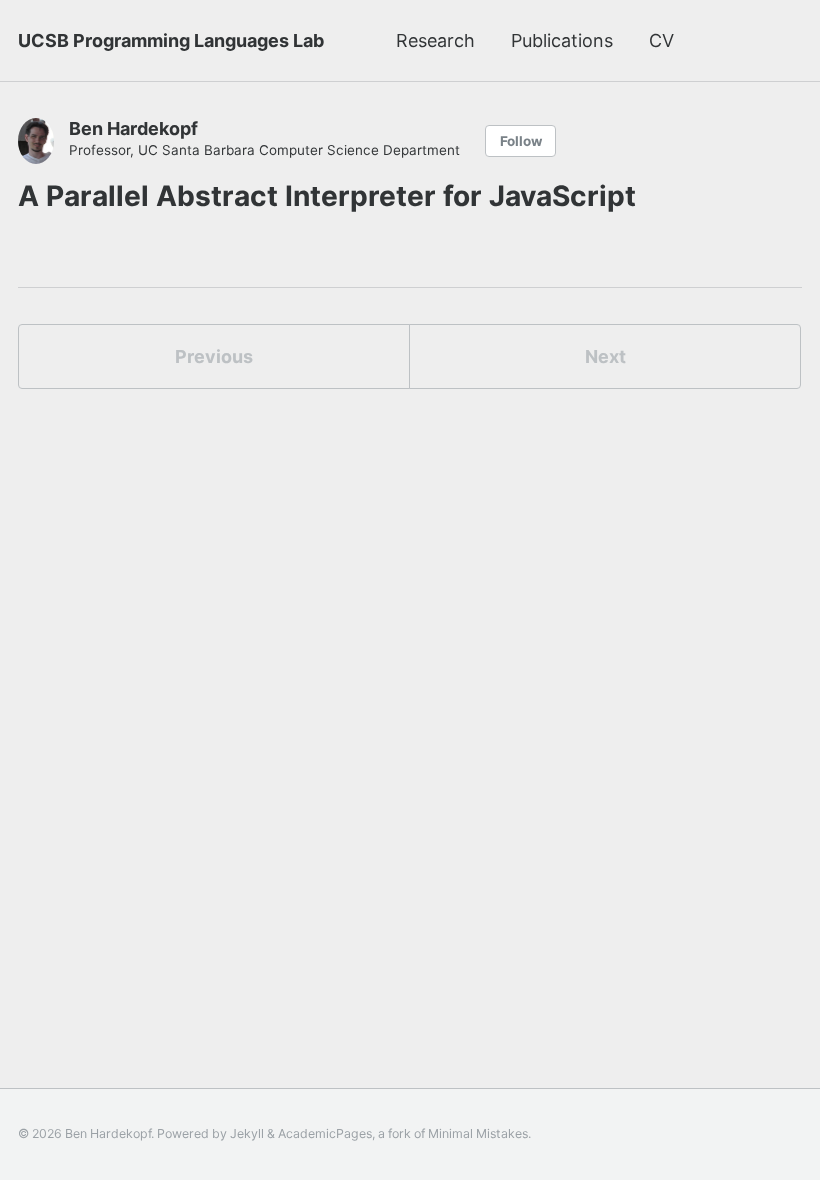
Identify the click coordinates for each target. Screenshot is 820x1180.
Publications (562, 40)
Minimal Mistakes (478, 1133)
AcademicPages (325, 1133)
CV (661, 40)
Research (435, 40)
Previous (214, 356)
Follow (521, 141)
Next (605, 356)
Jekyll (247, 1133)
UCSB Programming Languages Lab (171, 40)
